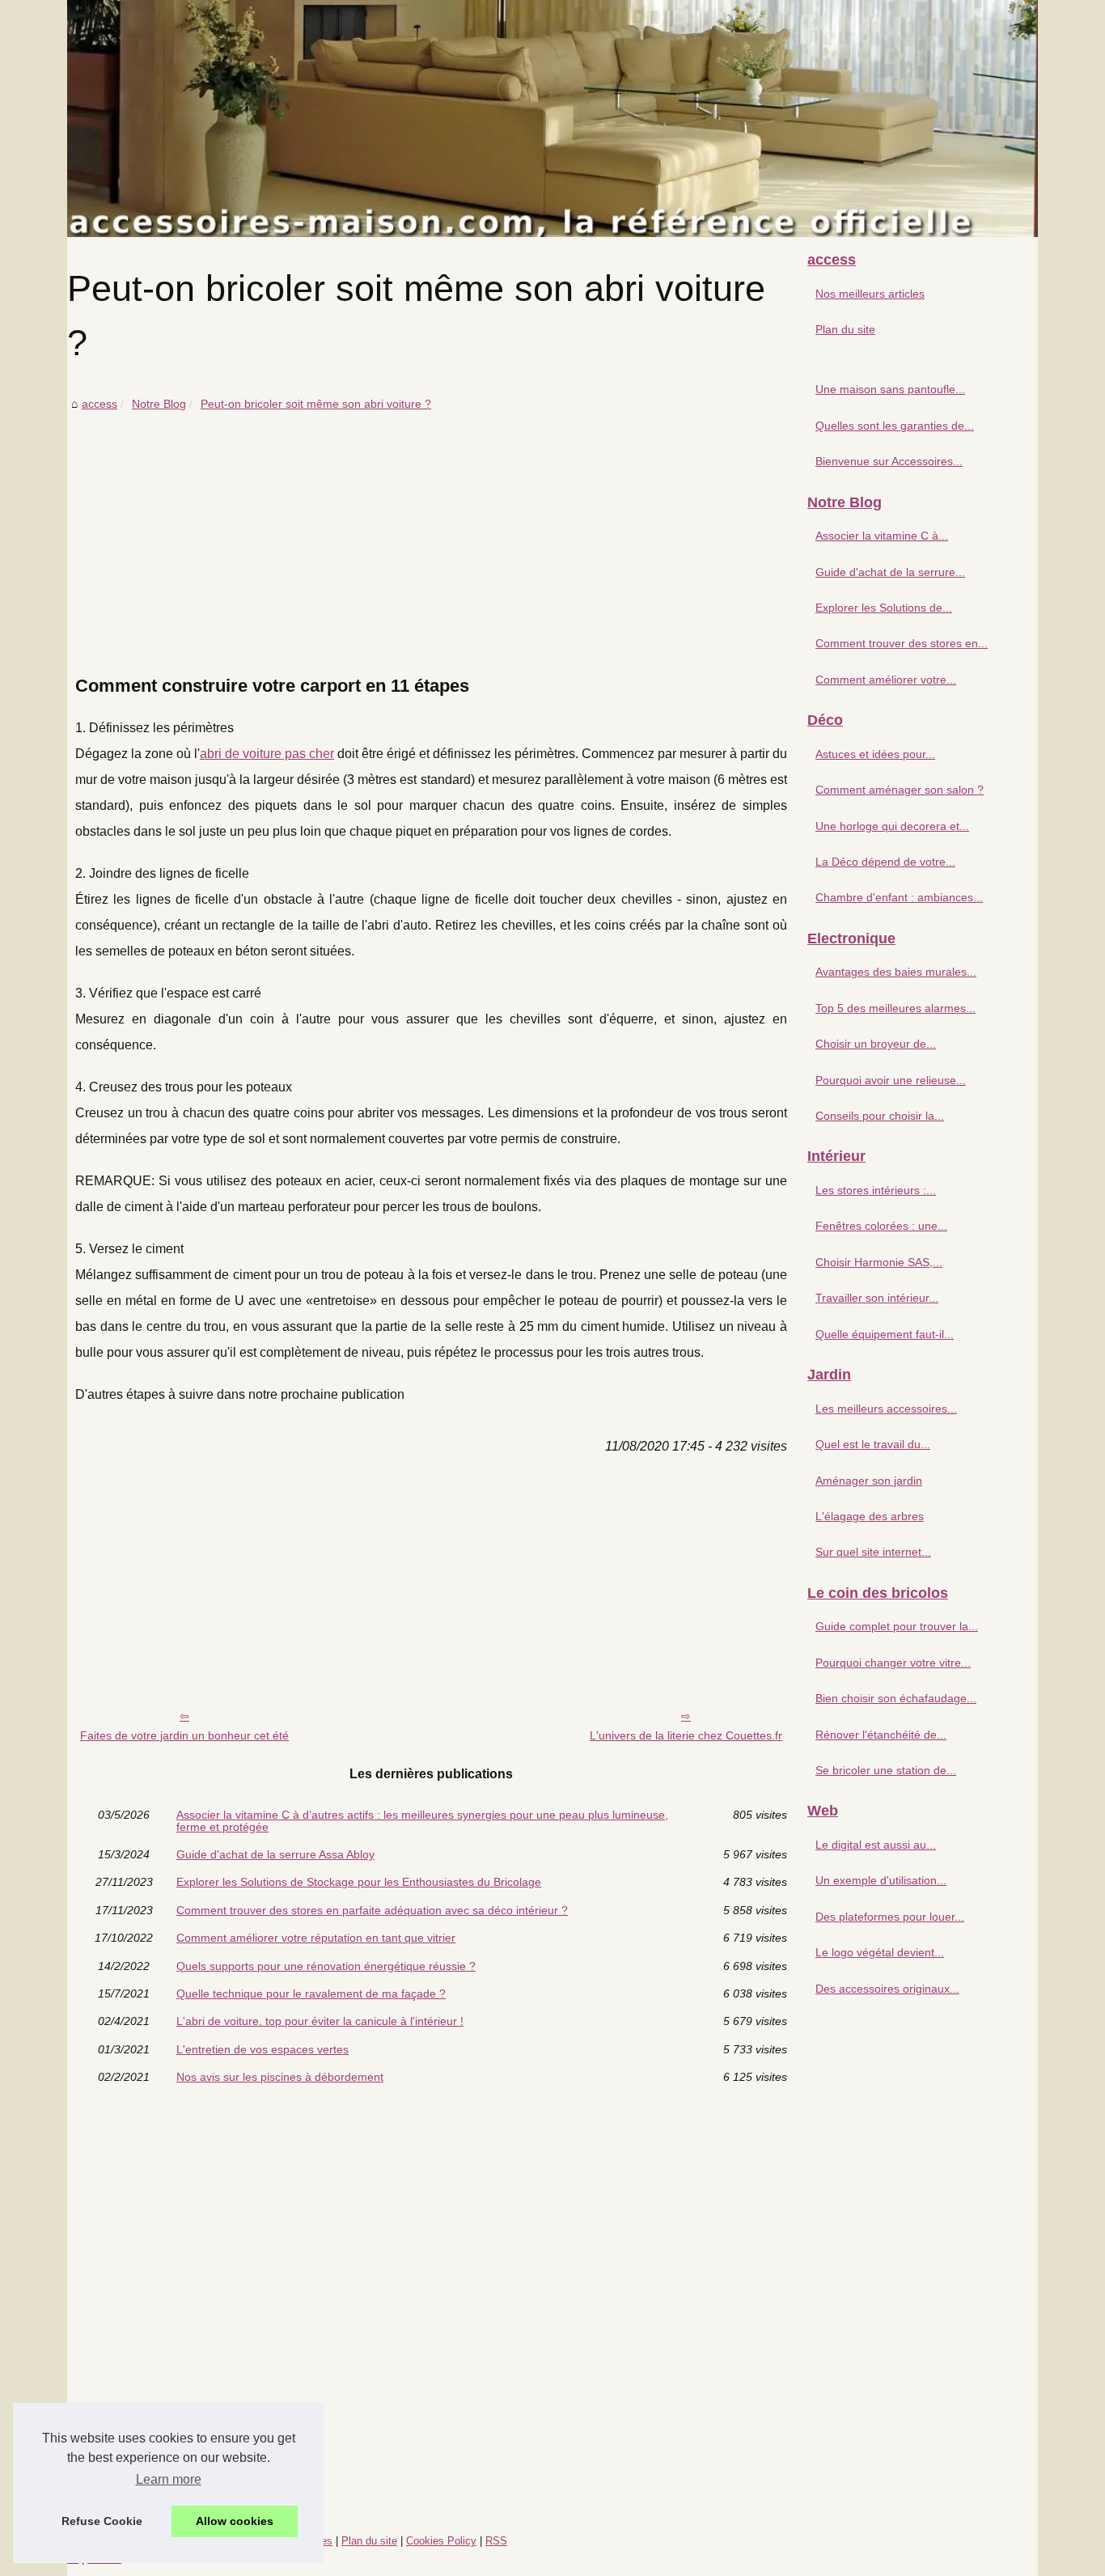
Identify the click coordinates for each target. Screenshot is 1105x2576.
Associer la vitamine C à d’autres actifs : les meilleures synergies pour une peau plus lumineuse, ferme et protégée (422, 1821)
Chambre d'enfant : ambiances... (899, 897)
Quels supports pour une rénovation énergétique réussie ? (326, 1966)
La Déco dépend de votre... (885, 862)
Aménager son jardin (869, 1481)
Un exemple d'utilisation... (881, 1880)
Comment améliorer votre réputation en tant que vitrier (316, 1938)
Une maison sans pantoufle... (890, 389)
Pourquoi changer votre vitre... (893, 1663)
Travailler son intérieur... (877, 1298)
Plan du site (845, 329)
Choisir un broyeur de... (876, 1044)
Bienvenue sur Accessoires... (889, 461)
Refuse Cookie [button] (102, 2521)
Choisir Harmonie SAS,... (879, 1262)
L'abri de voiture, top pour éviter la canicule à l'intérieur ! (320, 2021)
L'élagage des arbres (870, 1516)
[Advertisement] (431, 536)
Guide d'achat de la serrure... (890, 572)
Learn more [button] (169, 2479)
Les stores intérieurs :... (876, 1190)
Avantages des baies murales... (896, 972)
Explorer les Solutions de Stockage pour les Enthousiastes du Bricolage (359, 1882)
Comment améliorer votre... (886, 680)
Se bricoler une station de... (886, 1770)
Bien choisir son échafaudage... (896, 1698)
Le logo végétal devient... (880, 1952)
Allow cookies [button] (235, 2521)
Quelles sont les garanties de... (895, 426)
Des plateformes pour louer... (890, 1917)
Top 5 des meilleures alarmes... (895, 1008)
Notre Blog (159, 404)
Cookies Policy (441, 2541)
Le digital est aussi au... (876, 1845)
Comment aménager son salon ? (900, 790)
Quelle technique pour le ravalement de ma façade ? (311, 1993)
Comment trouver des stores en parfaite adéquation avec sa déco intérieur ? (372, 1910)
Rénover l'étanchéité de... (881, 1735)
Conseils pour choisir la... (880, 1116)
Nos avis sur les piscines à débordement (280, 2077)
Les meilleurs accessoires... (886, 1409)
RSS (496, 2541)
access (99, 404)
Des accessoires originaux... (887, 1989)
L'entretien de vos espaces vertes (262, 2049)
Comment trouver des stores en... (902, 643)
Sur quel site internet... (873, 1552)
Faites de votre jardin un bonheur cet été (184, 1735)
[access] (552, 119)
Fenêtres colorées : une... (881, 1226)
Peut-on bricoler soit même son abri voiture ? (316, 404)
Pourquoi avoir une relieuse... (891, 1080)
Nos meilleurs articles (870, 294)
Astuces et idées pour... (875, 754)
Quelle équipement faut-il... (885, 1334)
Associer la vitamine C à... (882, 536)
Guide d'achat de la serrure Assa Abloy (275, 1854)
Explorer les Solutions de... (884, 608)
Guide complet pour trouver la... (897, 1626)
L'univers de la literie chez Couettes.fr (686, 1735)
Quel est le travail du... (873, 1444)
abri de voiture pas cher (267, 754)
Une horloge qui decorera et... (892, 826)
